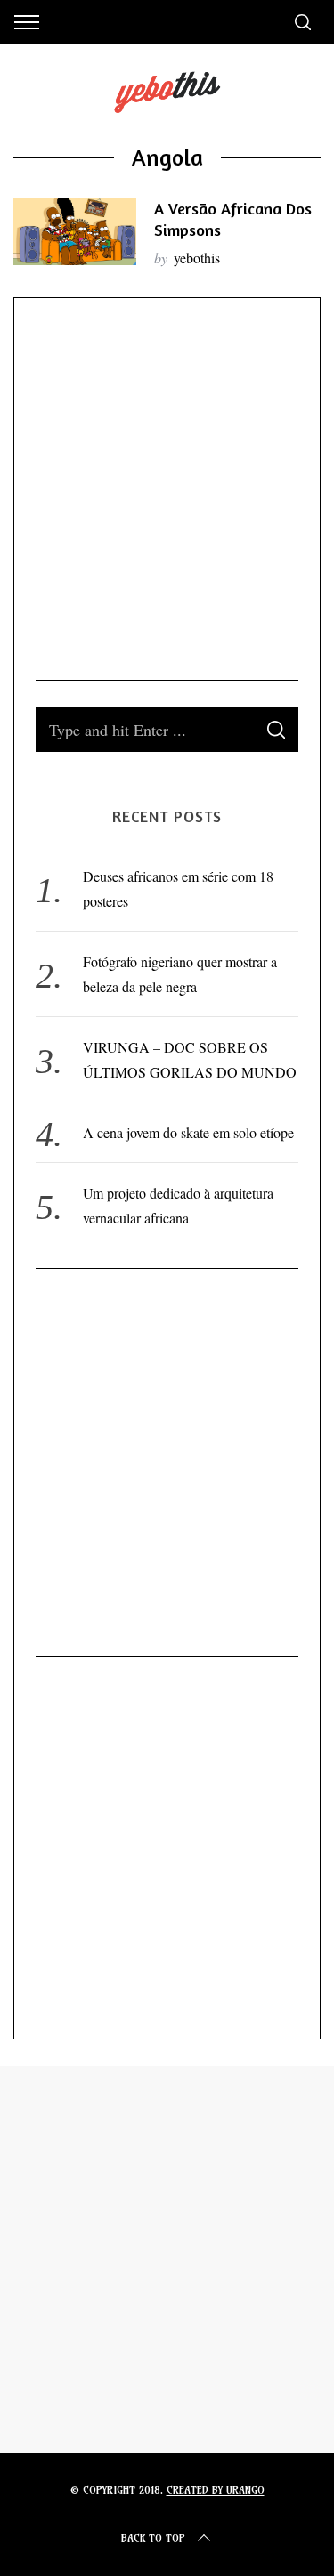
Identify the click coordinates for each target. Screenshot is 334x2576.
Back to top (153, 2538)
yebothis (197, 258)
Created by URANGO (216, 2490)
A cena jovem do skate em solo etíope (188, 1132)
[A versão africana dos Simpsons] (75, 232)
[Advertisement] (167, 486)
